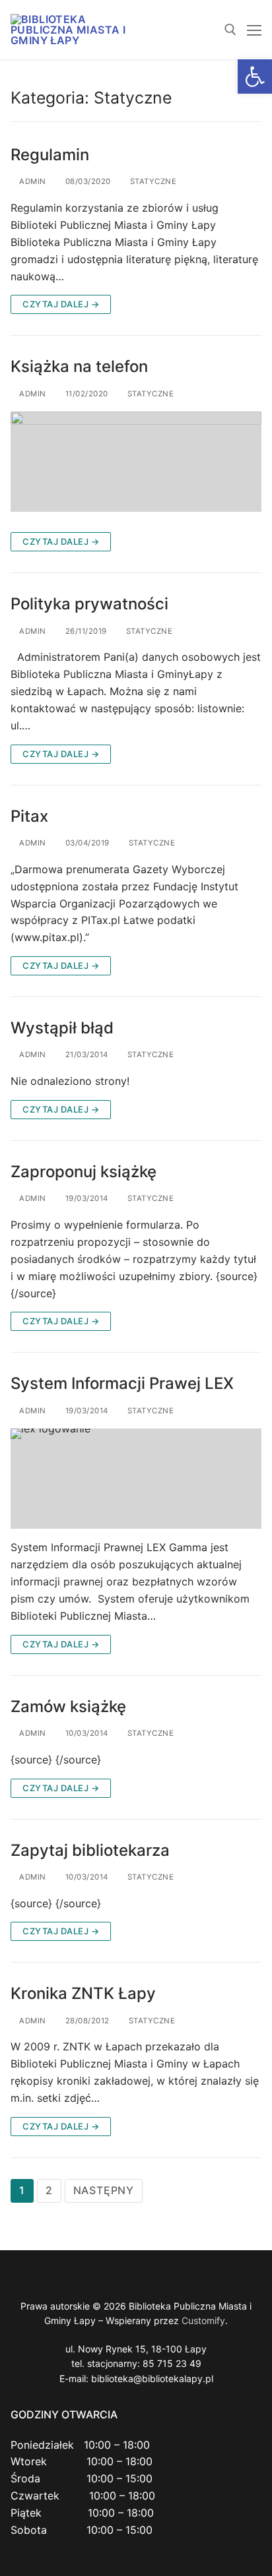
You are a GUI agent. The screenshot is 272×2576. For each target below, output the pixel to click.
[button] (255, 77)
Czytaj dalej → (61, 304)
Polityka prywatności (89, 604)
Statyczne (152, 181)
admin (32, 181)
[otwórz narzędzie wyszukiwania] (230, 30)
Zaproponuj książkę (84, 1172)
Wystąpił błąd (62, 1028)
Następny (104, 2190)
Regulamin (50, 155)
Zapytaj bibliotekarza (90, 1850)
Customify (203, 2320)
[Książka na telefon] (136, 462)
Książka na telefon (79, 366)
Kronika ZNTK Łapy (83, 1993)
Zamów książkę (68, 1706)
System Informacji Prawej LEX (122, 1383)
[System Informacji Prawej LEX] (136, 1479)
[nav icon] (254, 30)
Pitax (29, 816)
